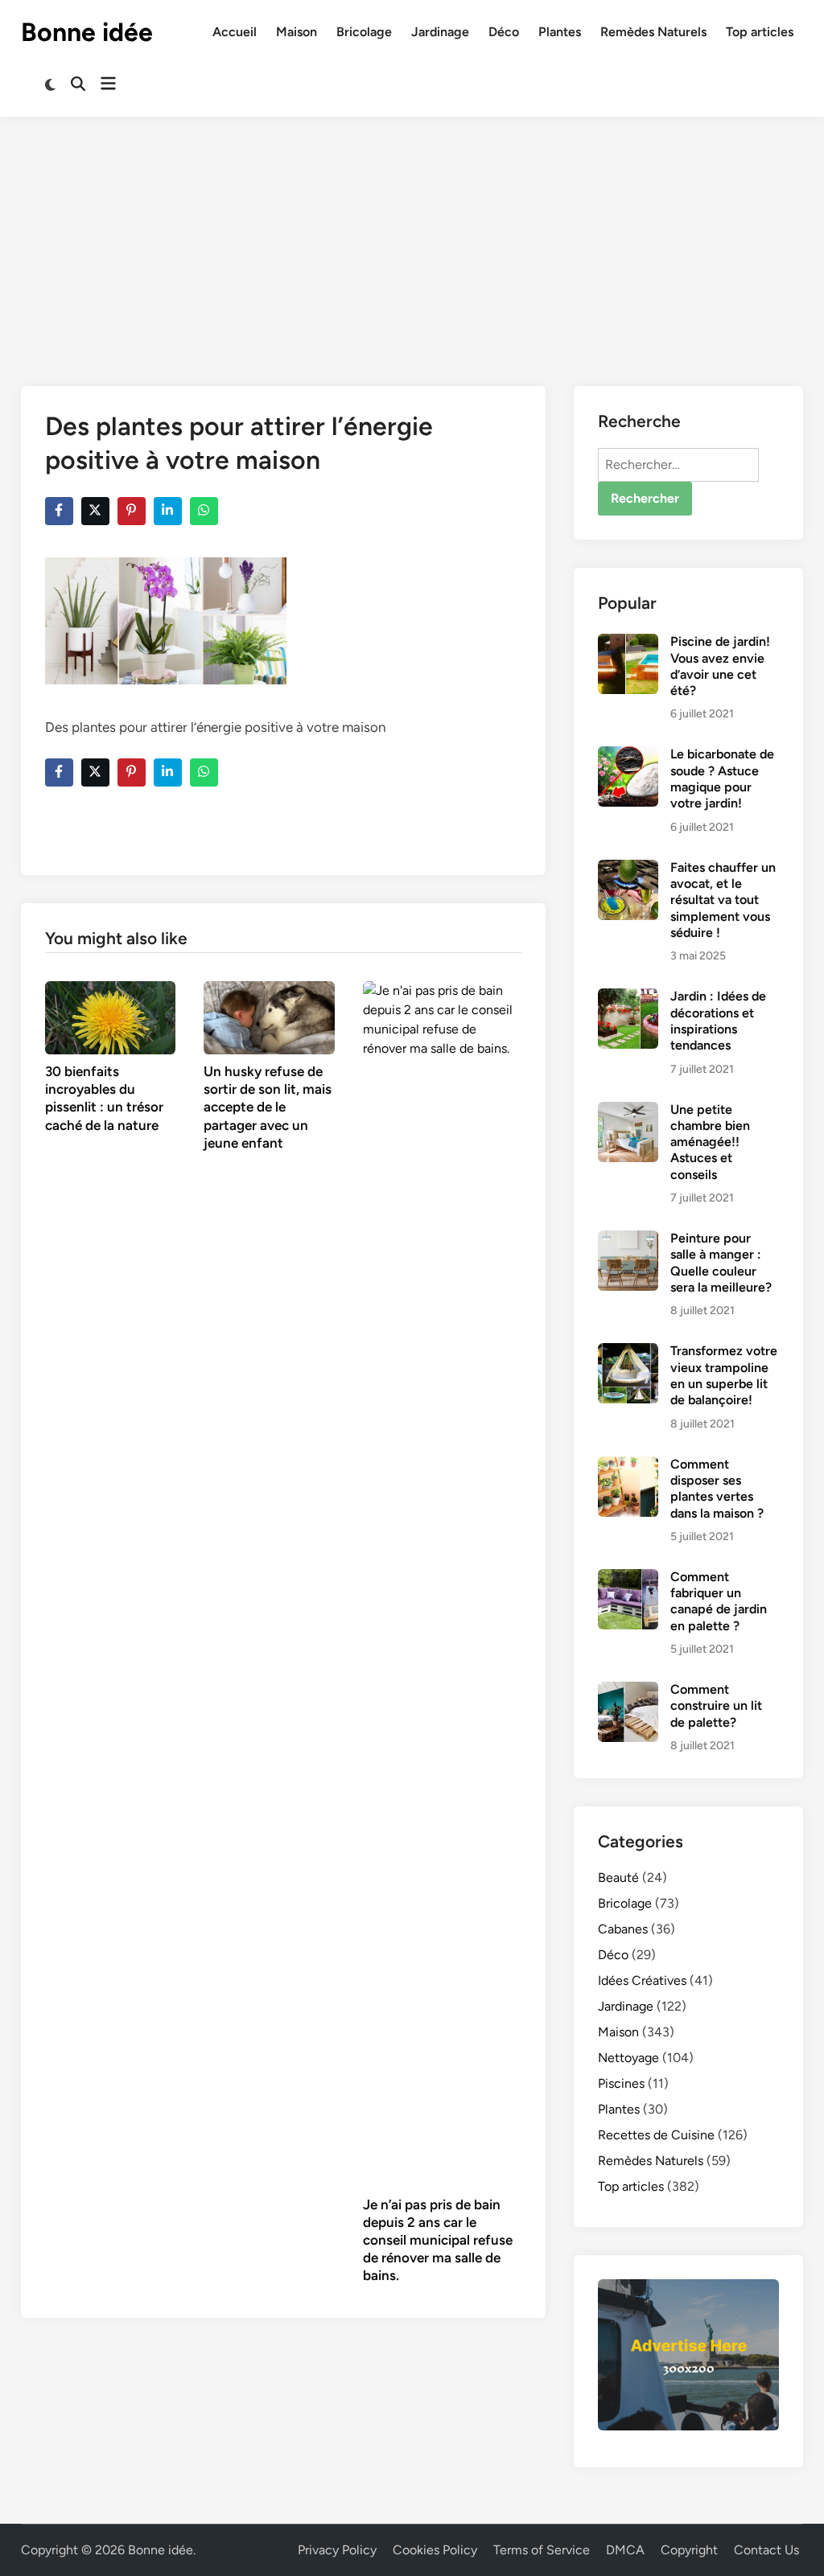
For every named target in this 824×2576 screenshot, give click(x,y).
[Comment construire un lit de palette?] (628, 1691)
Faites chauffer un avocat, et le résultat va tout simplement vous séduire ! (723, 900)
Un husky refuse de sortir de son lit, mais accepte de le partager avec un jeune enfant (268, 1107)
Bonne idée (87, 32)
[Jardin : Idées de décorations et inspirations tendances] (628, 998)
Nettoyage (628, 2058)
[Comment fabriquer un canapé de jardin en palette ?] (628, 1578)
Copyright (689, 2550)
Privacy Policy (337, 2550)
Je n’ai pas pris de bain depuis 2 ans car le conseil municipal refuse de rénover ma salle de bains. (438, 2240)
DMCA (625, 2550)
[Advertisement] (412, 237)
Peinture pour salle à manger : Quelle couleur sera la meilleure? (721, 1263)
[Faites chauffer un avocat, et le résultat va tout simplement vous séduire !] (628, 869)
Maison (297, 32)
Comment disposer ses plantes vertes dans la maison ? (717, 1489)
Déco (504, 32)
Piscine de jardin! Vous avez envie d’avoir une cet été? (720, 666)
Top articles (760, 32)
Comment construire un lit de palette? (716, 1706)
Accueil (235, 32)
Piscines (621, 2083)
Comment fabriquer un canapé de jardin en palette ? (719, 1601)
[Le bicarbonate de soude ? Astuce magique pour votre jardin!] (628, 756)
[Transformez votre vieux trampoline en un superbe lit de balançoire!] (628, 1352)
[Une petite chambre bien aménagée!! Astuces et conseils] (628, 1111)
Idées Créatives (642, 1980)
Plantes (560, 32)
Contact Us (766, 2550)
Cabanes (623, 1929)
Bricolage (364, 32)
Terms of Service (542, 2550)
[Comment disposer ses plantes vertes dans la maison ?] (628, 1466)
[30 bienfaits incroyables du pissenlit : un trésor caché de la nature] (111, 1016)
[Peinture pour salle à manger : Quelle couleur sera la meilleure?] (628, 1240)
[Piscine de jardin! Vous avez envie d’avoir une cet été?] (628, 643)
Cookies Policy (435, 2550)
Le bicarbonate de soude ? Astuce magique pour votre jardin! (722, 779)
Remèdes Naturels (653, 32)
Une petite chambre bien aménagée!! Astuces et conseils (710, 1142)
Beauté (618, 1878)
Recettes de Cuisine (656, 2135)
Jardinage (440, 32)
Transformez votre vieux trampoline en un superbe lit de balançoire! (724, 1375)
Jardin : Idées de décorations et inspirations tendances (718, 1021)
